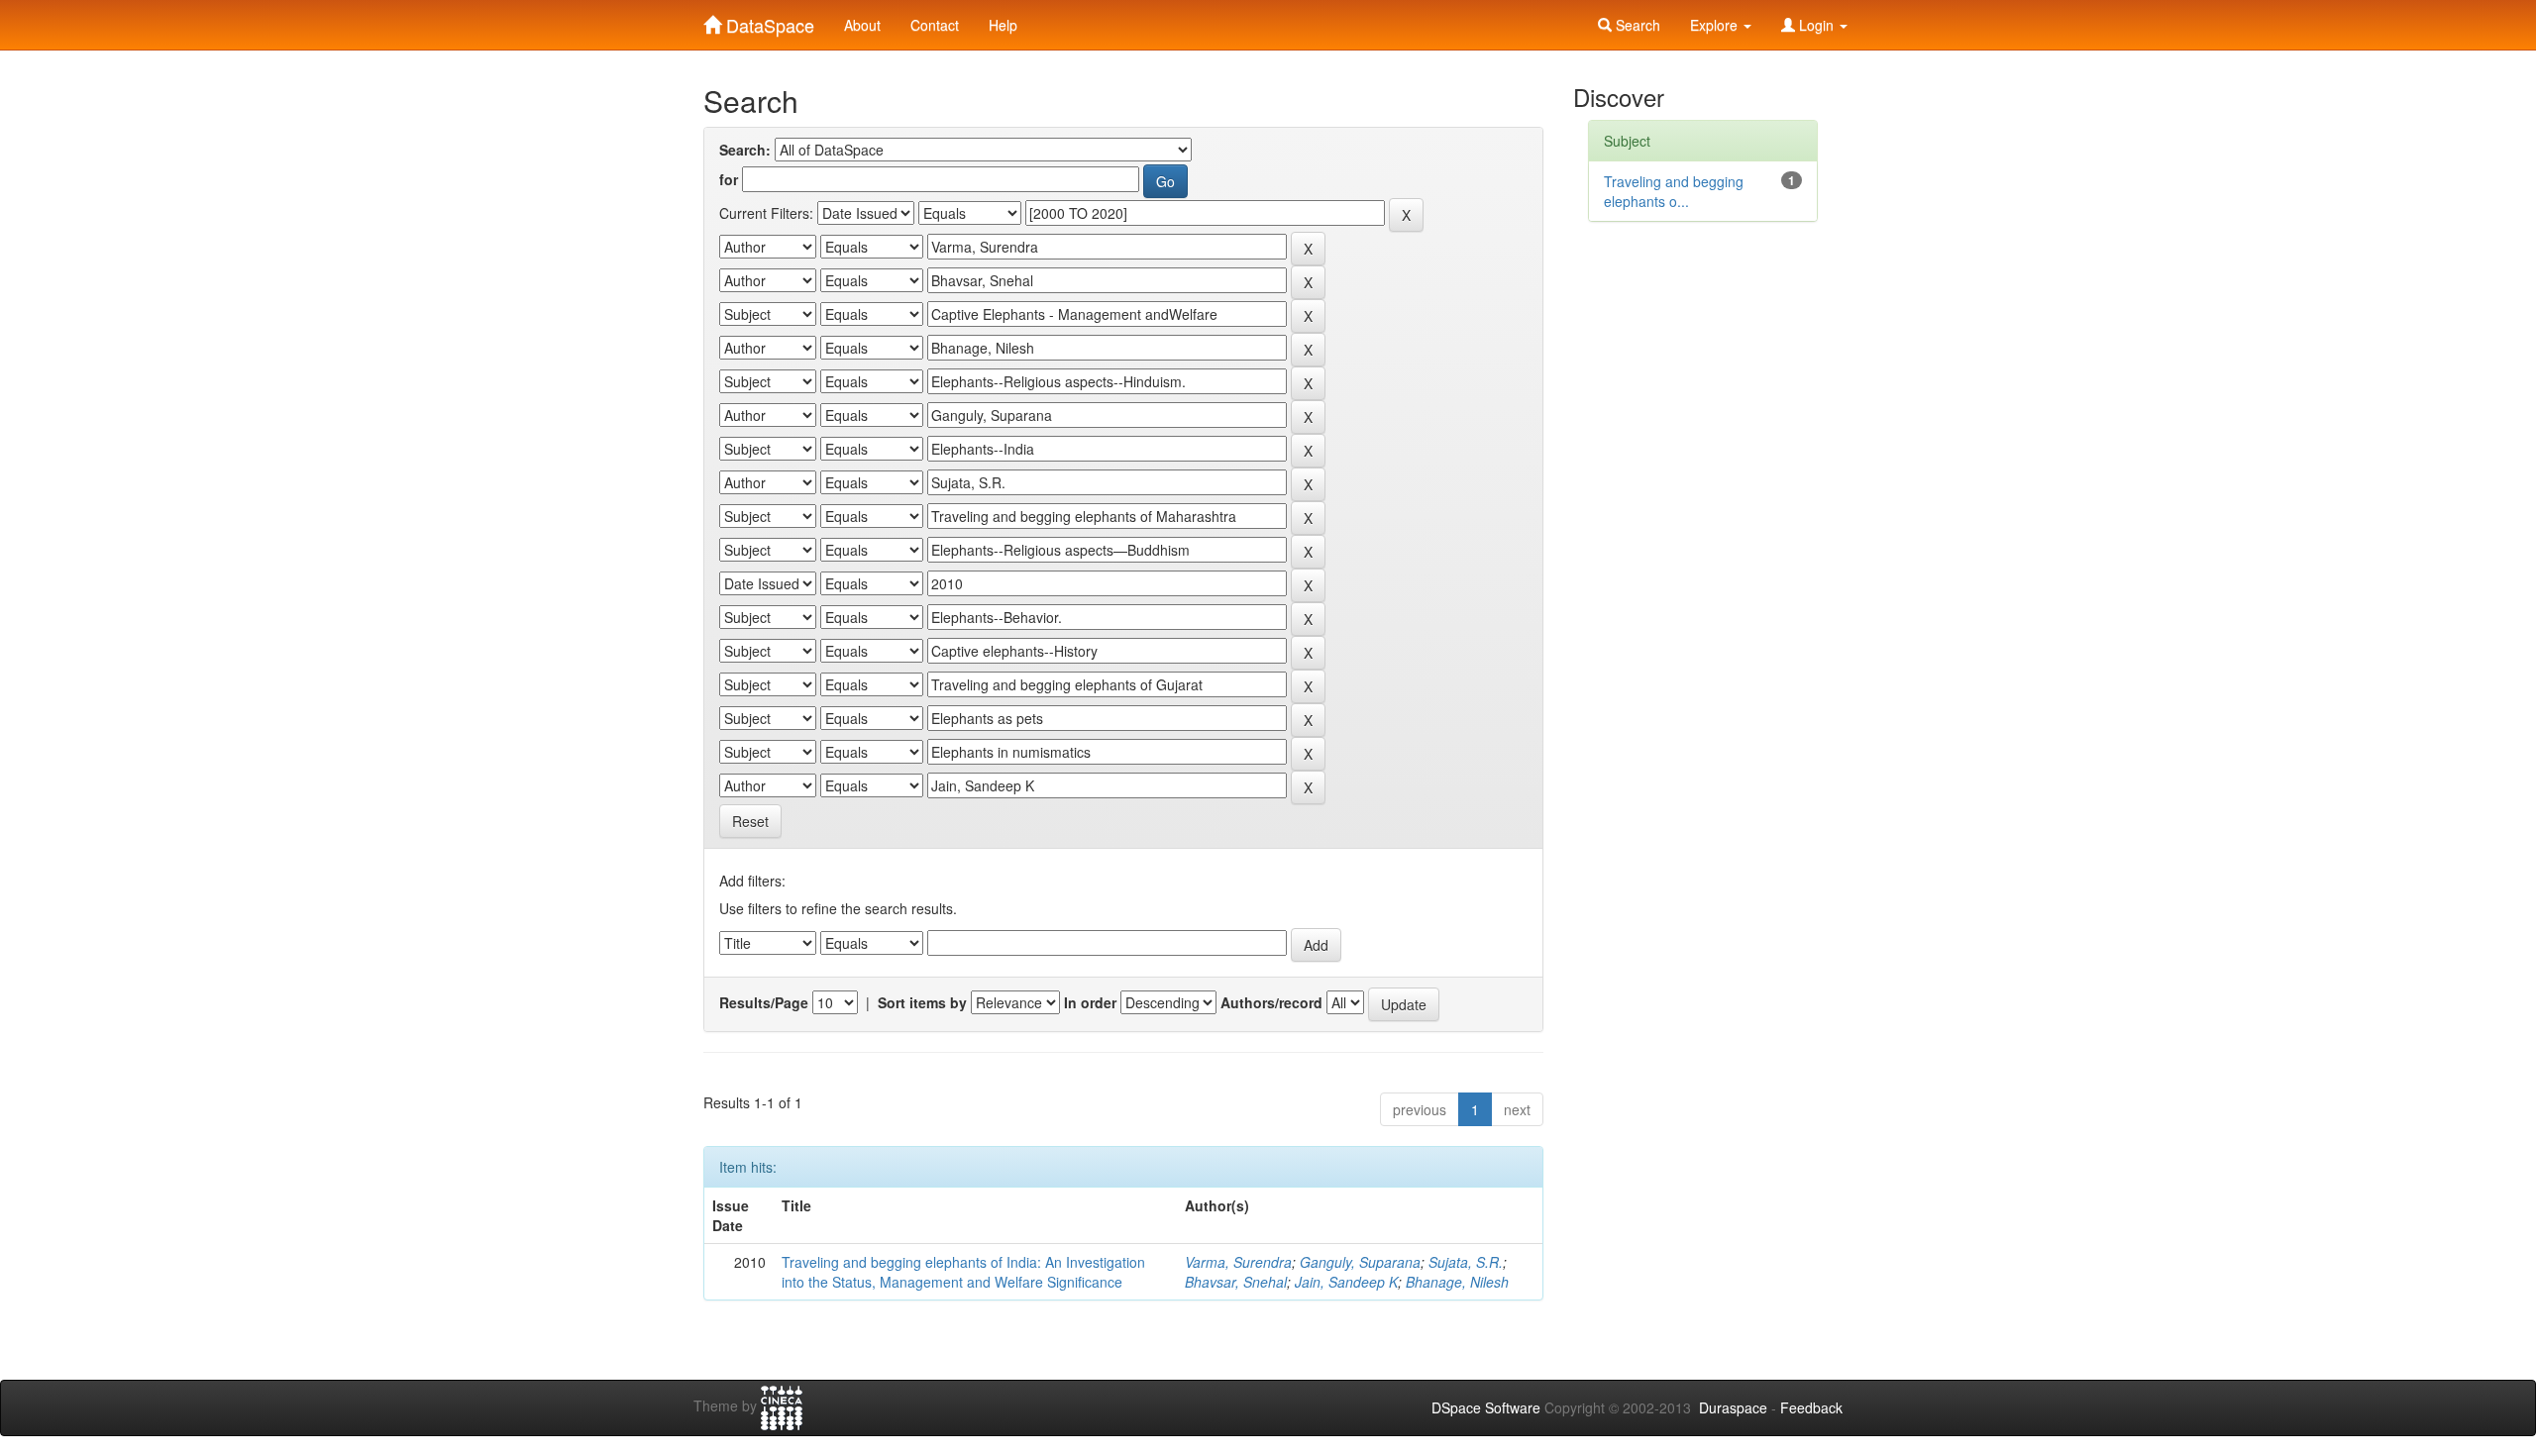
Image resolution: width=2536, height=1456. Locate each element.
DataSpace (768, 21)
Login (1816, 25)
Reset (750, 821)
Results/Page (764, 1002)
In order (1090, 1002)
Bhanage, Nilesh (1457, 1282)
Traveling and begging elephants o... (1674, 191)
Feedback (1811, 1407)
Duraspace (1733, 1407)
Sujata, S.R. (1466, 1262)
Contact (935, 25)
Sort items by (922, 1002)
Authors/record (1271, 1002)
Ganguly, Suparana (1360, 1262)
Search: (745, 150)
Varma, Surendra (1238, 1262)
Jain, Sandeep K (1346, 1282)
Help (1003, 25)
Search (1636, 25)
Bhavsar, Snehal (1236, 1282)
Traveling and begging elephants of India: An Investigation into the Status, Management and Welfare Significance (963, 1272)
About (862, 25)
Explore (1716, 25)
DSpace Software (1486, 1407)
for (729, 179)
